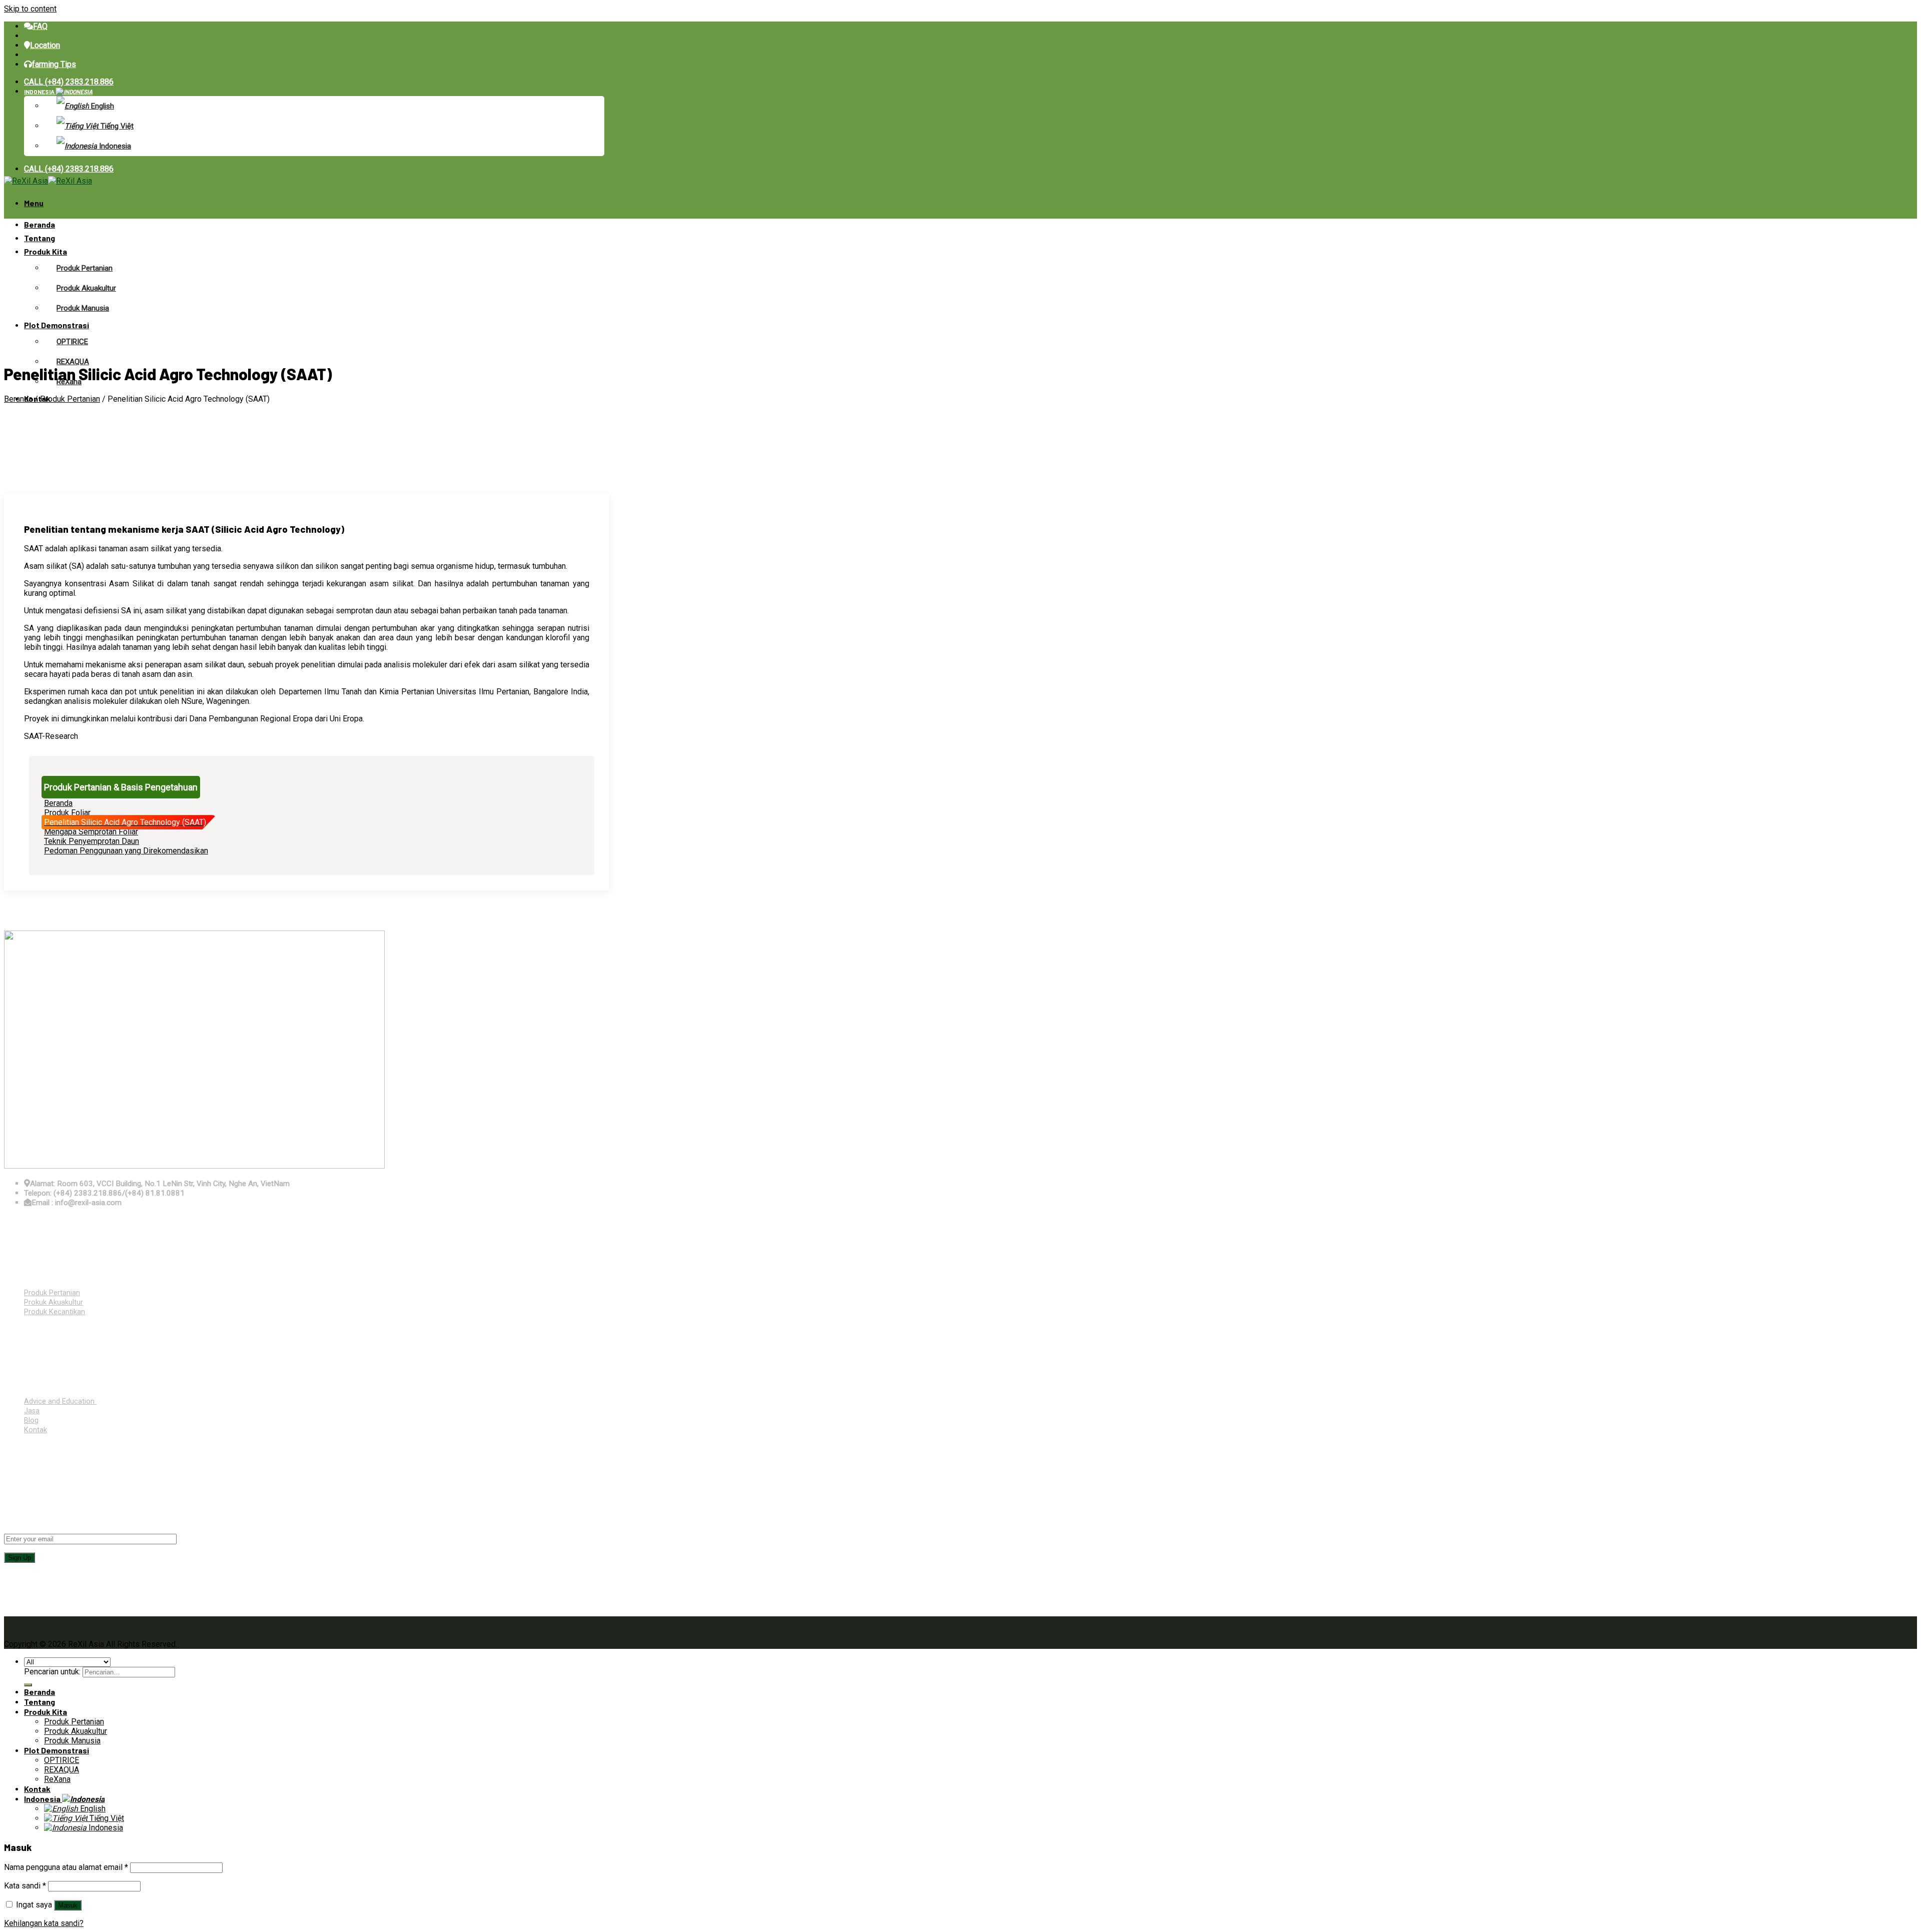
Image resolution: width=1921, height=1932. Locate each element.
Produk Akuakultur (86, 288)
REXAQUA (73, 362)
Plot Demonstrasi (57, 325)
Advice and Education (60, 1401)
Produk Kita (46, 251)
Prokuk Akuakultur (54, 1302)
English (102, 106)
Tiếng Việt (116, 126)
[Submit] (28, 1685)
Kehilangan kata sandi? (44, 1923)
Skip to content (30, 9)
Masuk (68, 1905)
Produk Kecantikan (55, 1312)
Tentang (40, 238)
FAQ (40, 26)
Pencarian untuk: (52, 1672)
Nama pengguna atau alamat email (66, 1867)
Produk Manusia (83, 308)
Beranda (40, 224)
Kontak (36, 1430)
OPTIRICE (72, 342)
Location (45, 45)
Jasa (32, 1411)
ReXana (57, 1779)
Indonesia (40, 92)
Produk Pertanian (85, 268)
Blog (31, 1420)
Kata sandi (25, 1886)
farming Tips (54, 64)
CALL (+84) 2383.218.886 (69, 82)
